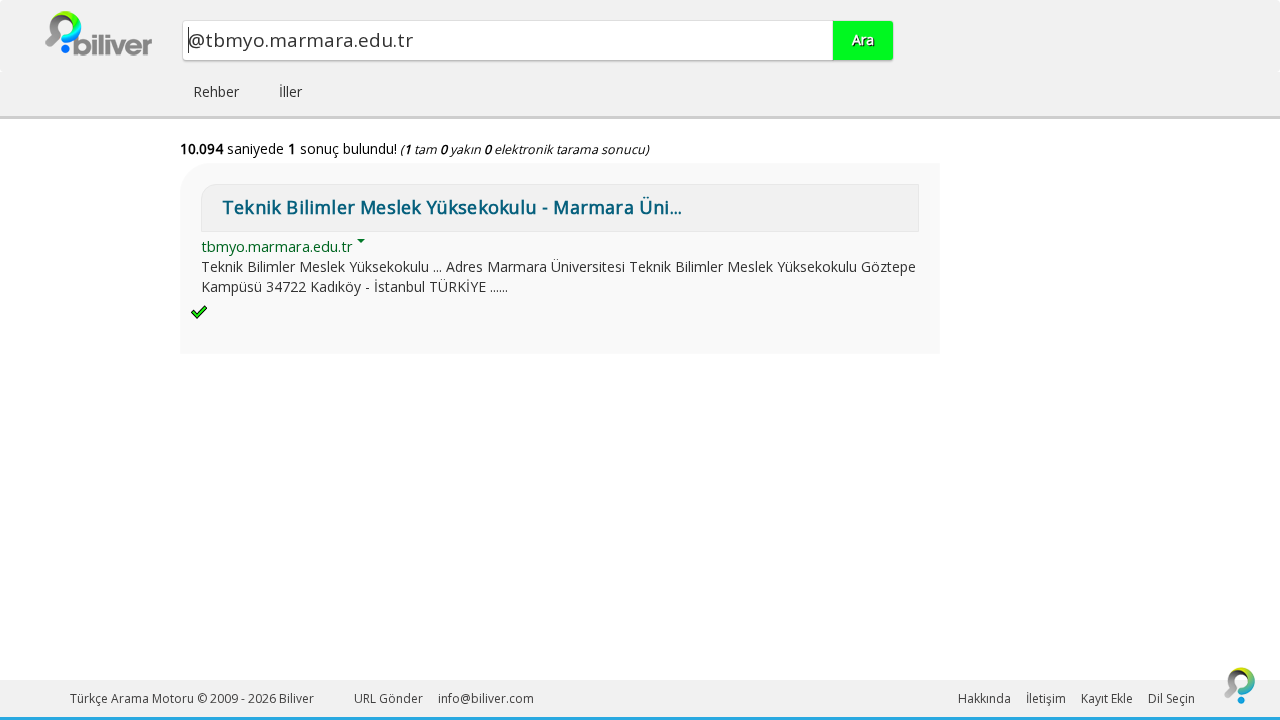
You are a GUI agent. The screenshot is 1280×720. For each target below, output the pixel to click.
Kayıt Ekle (1107, 698)
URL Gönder (388, 698)
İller (290, 91)
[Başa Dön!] (1240, 685)
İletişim (1046, 698)
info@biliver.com (486, 698)
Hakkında (984, 698)
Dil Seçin (1171, 698)
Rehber (216, 91)
